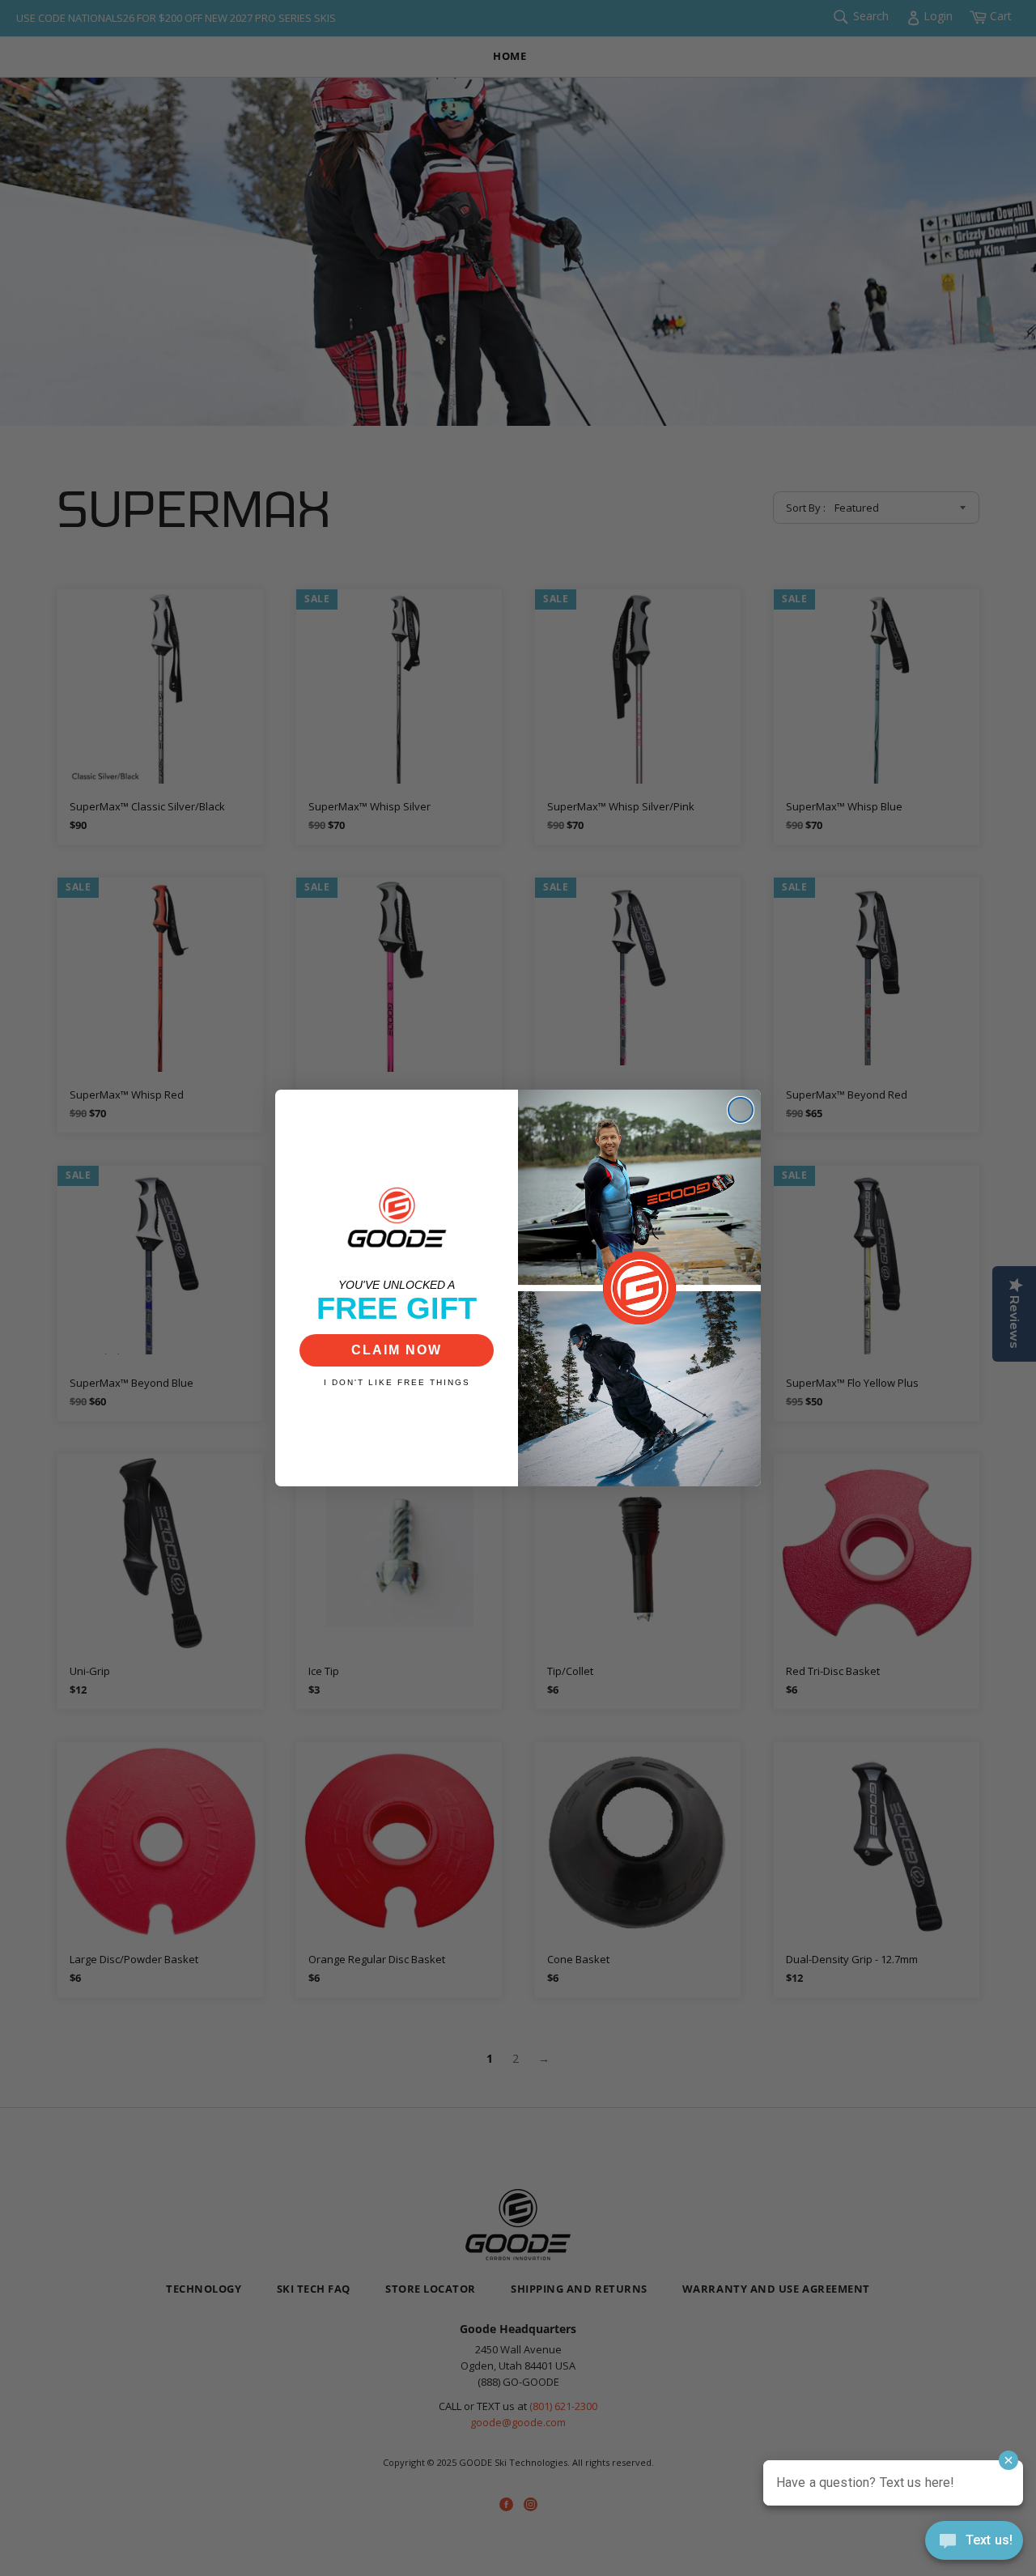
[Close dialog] (741, 1110)
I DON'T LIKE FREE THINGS (397, 1382)
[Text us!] (974, 2544)
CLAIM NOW (397, 1350)
